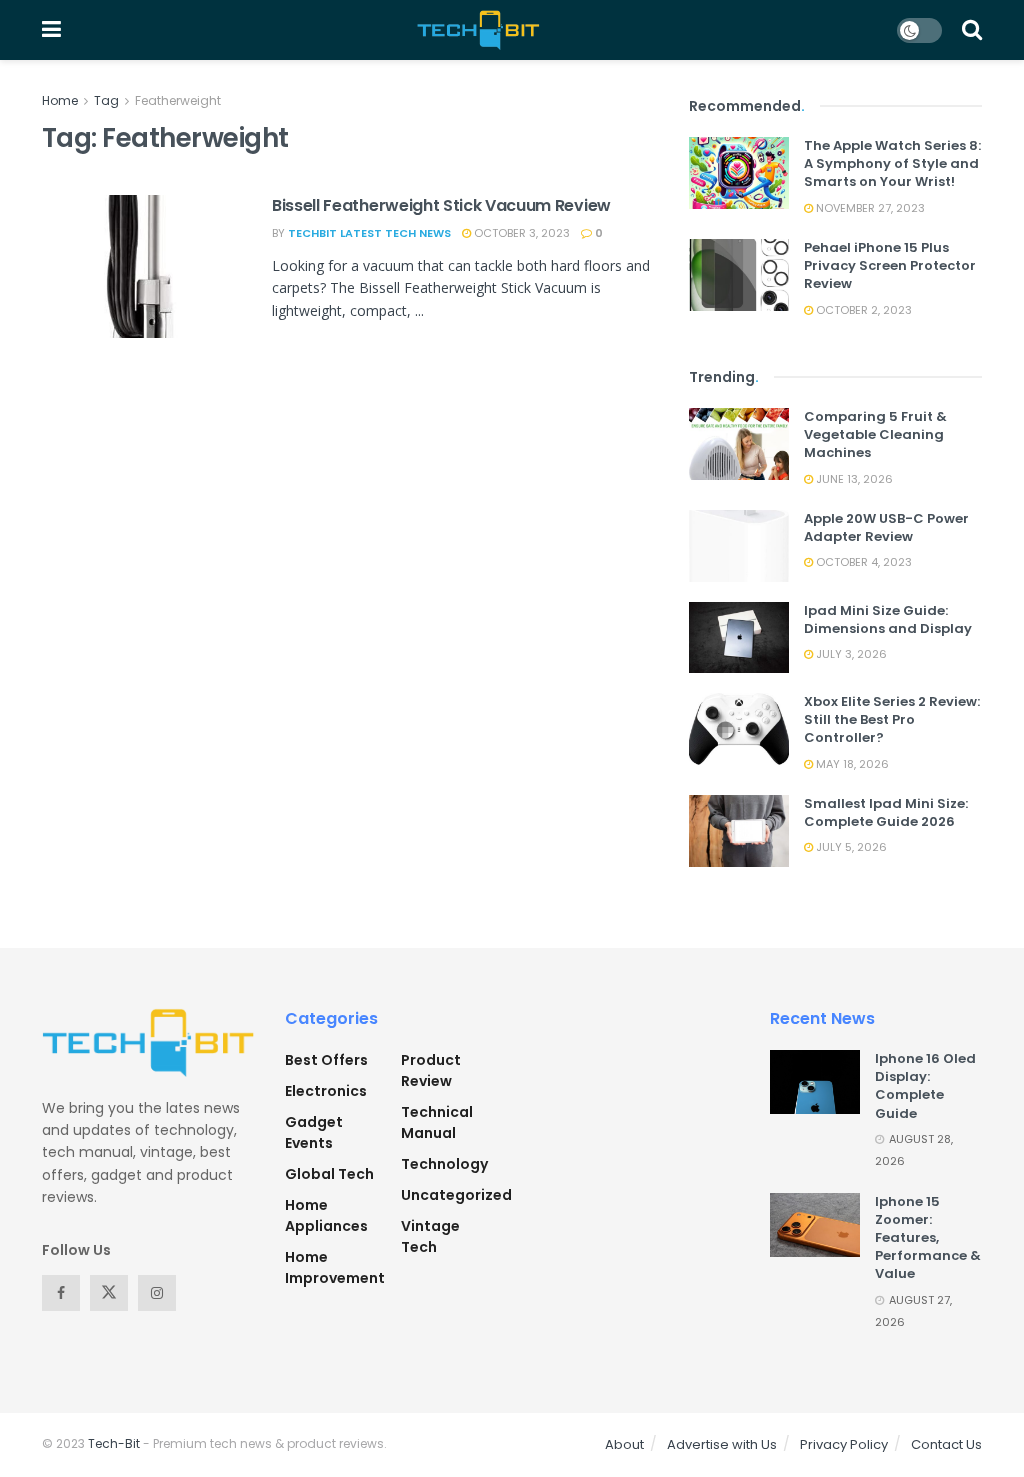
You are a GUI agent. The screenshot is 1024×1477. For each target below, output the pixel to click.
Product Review (431, 1070)
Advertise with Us (722, 1444)
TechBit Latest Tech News (369, 233)
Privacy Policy (844, 1444)
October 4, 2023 (862, 562)
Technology (444, 1164)
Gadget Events (314, 1132)
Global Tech (329, 1174)
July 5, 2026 (850, 847)
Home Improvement (335, 1267)
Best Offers (326, 1060)
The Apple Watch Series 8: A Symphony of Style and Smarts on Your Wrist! (892, 163)
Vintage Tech (430, 1236)
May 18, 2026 (851, 764)
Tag (106, 100)
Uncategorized (456, 1195)
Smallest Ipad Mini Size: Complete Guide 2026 (886, 812)
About (624, 1444)
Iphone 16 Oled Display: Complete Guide (925, 1086)
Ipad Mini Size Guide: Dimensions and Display (888, 619)
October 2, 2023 (862, 310)
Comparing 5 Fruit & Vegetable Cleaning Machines (875, 434)
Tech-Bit (114, 1443)
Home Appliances (326, 1215)
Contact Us (946, 1444)
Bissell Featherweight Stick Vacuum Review (441, 205)
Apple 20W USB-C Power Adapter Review (886, 527)
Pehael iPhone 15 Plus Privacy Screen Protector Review (890, 265)
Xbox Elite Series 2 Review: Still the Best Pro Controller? (892, 719)
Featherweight (178, 100)
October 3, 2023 (520, 233)
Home (60, 100)
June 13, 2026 (853, 479)
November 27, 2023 (869, 208)
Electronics (326, 1091)
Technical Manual (437, 1122)
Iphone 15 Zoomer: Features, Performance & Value (928, 1238)
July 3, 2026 (850, 654)
